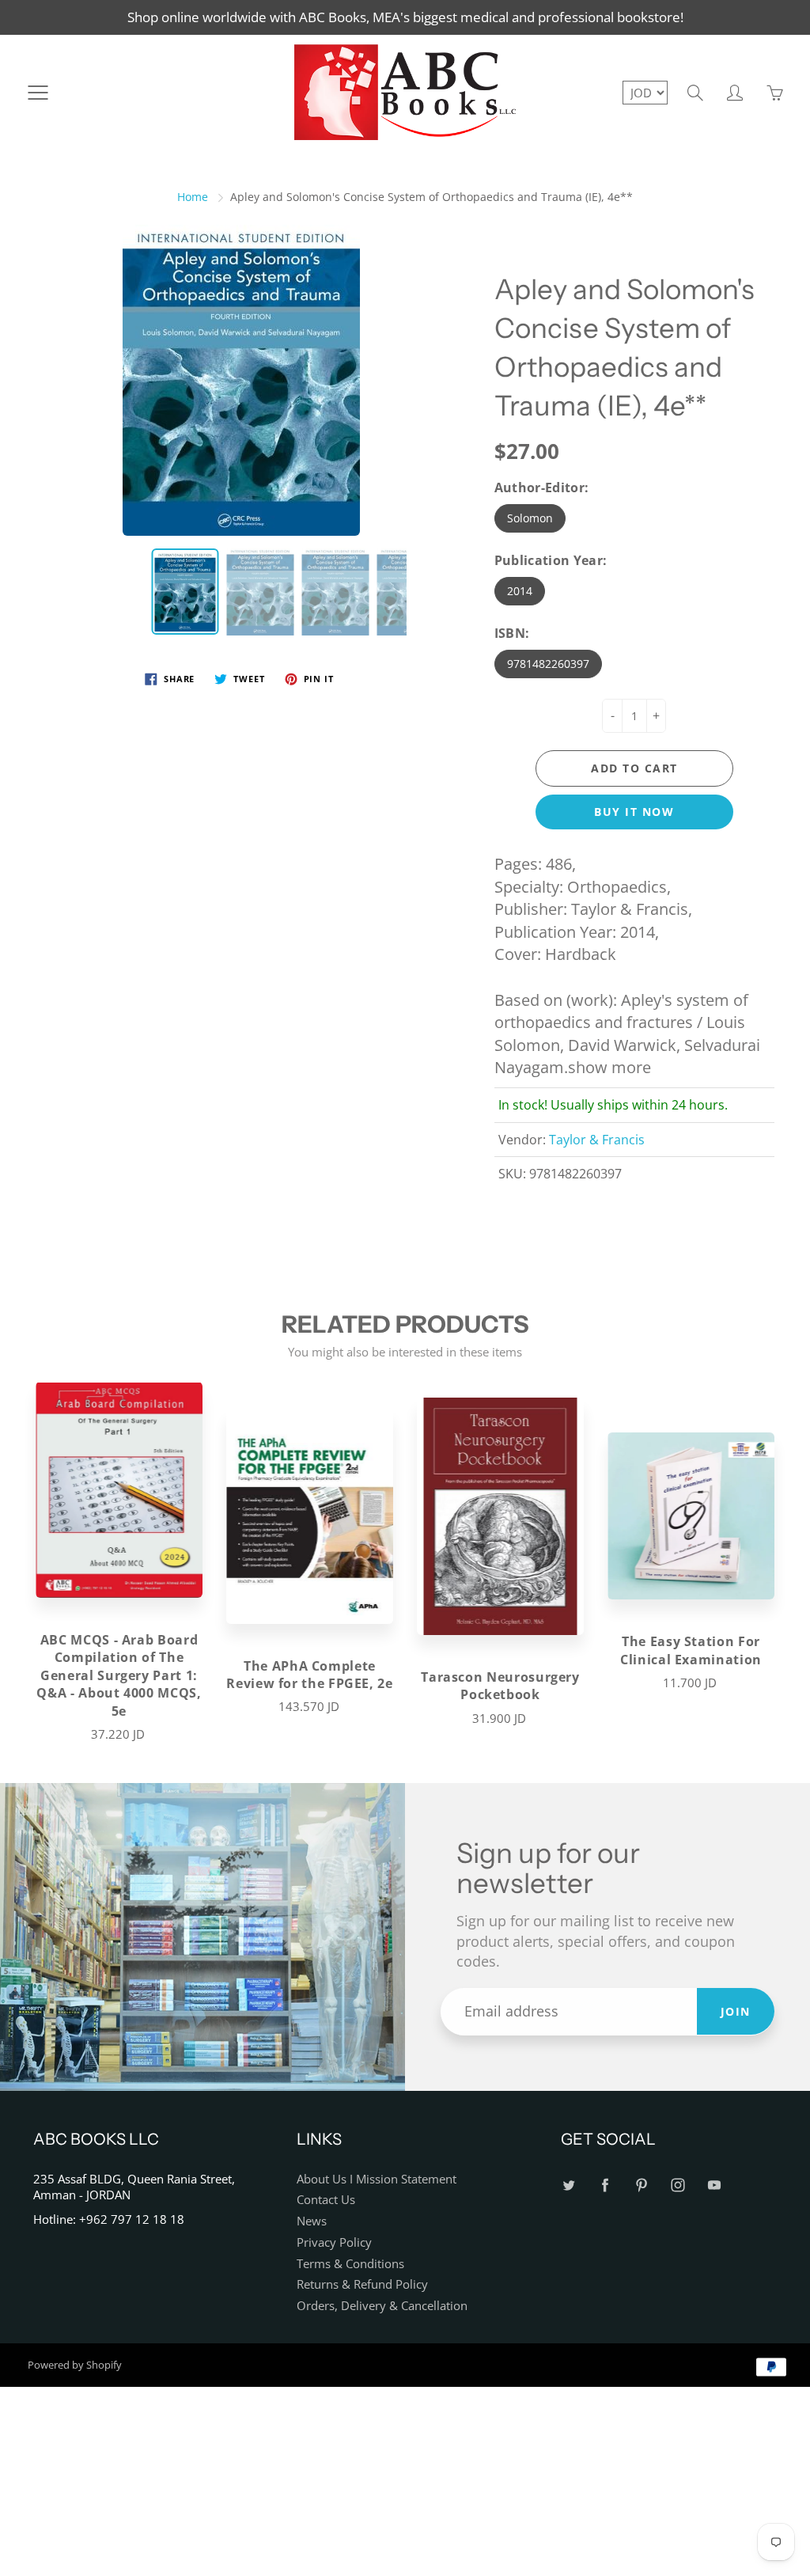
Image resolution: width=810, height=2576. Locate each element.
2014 (520, 591)
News (312, 2221)
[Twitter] (569, 2185)
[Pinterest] (642, 2185)
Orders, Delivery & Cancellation (382, 2306)
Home (193, 197)
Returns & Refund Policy (362, 2284)
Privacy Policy (334, 2242)
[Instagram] (678, 2185)
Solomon (530, 518)
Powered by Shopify (75, 2365)
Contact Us (326, 2200)
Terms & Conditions (350, 2264)
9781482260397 (548, 664)
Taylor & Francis (597, 1140)
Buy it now (634, 812)
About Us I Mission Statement (377, 2179)
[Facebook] (606, 2185)
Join (736, 2011)
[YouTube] (715, 2185)
